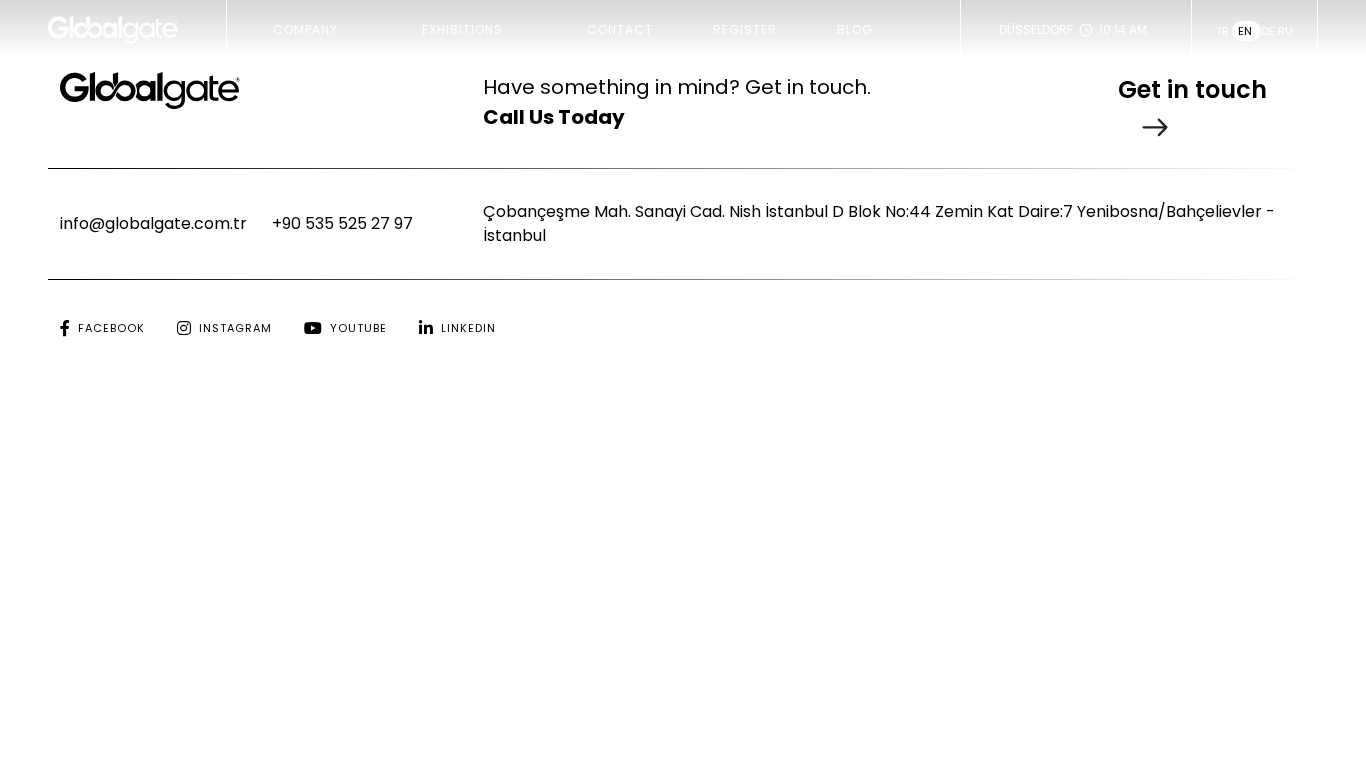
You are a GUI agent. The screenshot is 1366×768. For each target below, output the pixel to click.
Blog (855, 29)
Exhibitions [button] (462, 29)
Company (305, 29)
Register (745, 29)
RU (1285, 31)
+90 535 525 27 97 (342, 223)
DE (1269, 31)
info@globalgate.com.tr (153, 223)
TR (1224, 31)
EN (1246, 31)
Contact (620, 29)
